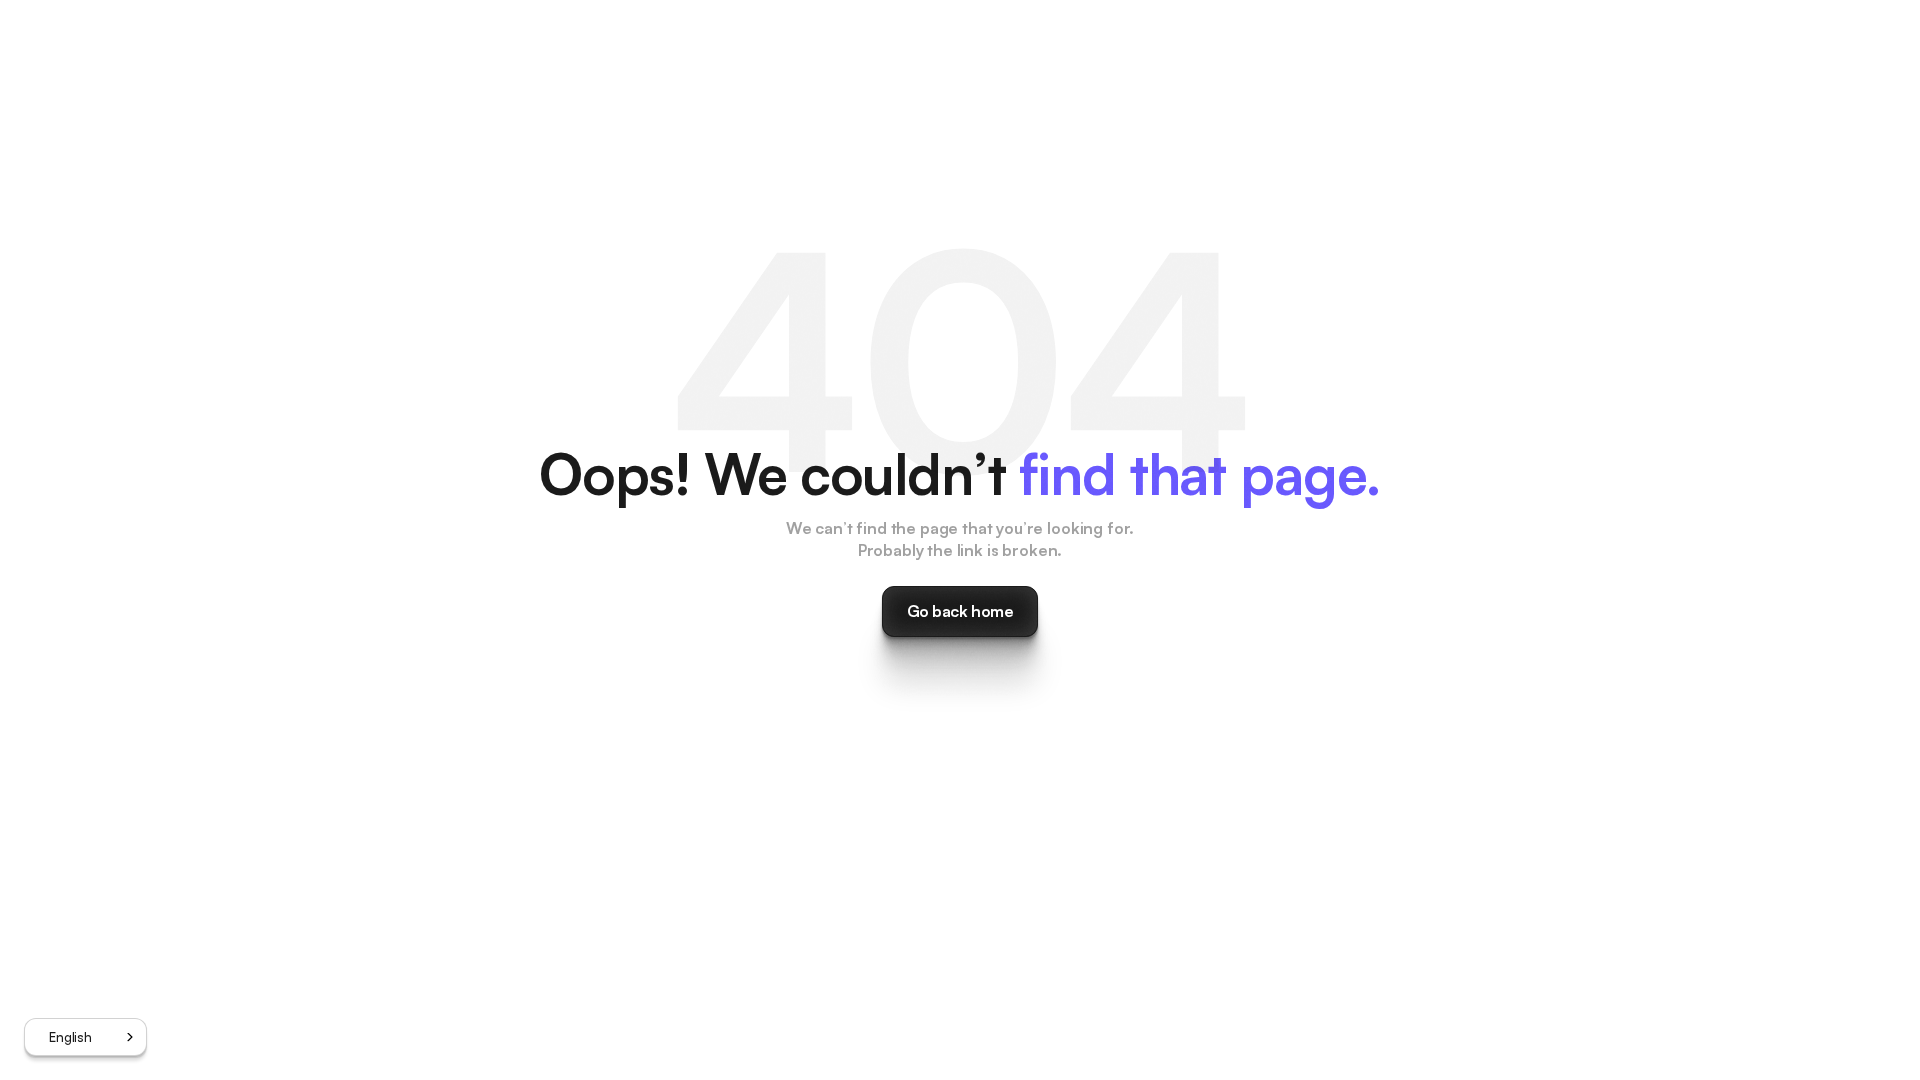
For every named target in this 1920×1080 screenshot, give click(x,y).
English (70, 1037)
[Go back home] (960, 611)
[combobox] (85, 1037)
